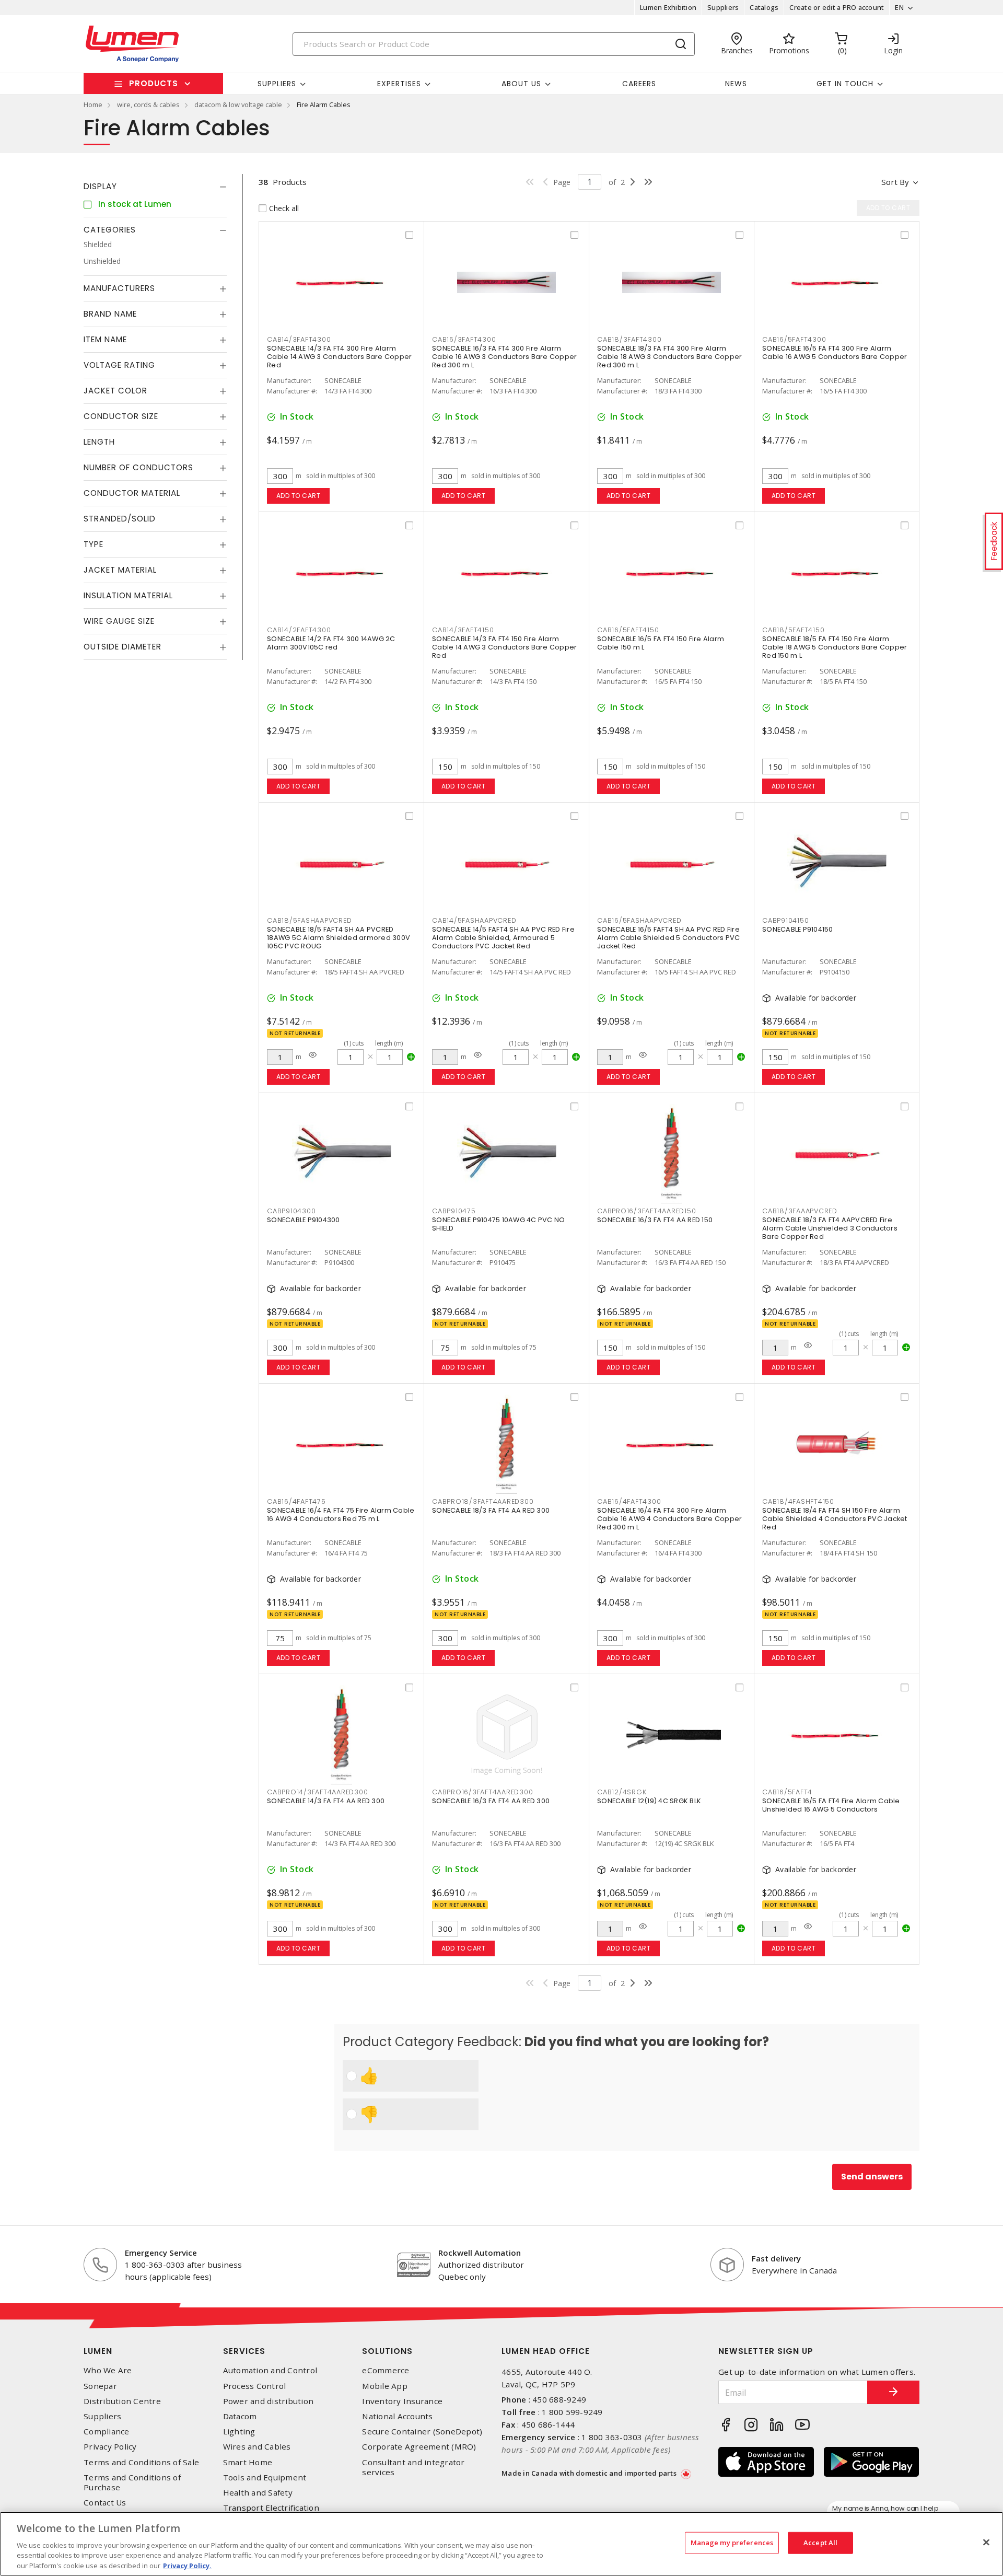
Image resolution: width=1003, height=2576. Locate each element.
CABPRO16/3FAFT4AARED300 (482, 1792)
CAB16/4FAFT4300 (629, 1501)
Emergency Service (161, 2253)
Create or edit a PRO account (837, 7)
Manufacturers (119, 288)
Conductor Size (121, 416)
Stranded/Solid (120, 519)
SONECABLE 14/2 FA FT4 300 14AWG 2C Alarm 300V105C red (331, 643)
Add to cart (299, 496)
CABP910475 (454, 1211)
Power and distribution (269, 2401)
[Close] (986, 2543)
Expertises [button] (399, 84)
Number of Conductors (138, 467)
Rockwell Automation (480, 2253)
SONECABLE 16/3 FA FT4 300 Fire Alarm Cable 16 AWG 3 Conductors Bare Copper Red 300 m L (504, 357)
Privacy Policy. (187, 2565)
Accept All (820, 2543)
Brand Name (110, 314)
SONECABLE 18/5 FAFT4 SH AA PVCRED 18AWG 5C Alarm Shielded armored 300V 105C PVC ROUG (339, 938)
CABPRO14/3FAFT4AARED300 (317, 1792)
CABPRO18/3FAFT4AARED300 (483, 1501)
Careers (639, 84)
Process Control (255, 2386)
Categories (110, 230)
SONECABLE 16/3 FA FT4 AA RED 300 (491, 1801)
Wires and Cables (257, 2447)
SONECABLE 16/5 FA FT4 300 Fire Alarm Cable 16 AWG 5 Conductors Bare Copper (835, 352)
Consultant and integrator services (413, 2467)
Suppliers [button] (277, 84)
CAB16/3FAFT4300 (464, 339)
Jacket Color (115, 391)
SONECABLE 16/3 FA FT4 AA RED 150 (655, 1220)
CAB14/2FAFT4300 (299, 630)
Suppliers (723, 7)
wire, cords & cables (148, 105)
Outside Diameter (123, 647)
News (736, 84)
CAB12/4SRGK (622, 1792)
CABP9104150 (785, 920)
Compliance (107, 2432)
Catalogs (764, 7)
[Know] (313, 1055)
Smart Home (248, 2462)
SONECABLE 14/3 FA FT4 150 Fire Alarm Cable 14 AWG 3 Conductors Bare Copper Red (504, 647)
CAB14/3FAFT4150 (463, 630)
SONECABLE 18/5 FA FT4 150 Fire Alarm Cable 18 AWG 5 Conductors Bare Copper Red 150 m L (835, 647)
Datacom (240, 2416)
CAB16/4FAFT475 (296, 1501)
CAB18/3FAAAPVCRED (800, 1211)
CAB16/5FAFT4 (787, 1792)
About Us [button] (521, 84)
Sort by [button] (895, 182)
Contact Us (105, 2503)
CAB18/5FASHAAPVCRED (309, 920)
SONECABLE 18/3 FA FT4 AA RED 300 (491, 1510)
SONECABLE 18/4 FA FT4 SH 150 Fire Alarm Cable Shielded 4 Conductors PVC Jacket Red (835, 1519)
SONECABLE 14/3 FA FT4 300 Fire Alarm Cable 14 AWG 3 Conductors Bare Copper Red (339, 357)
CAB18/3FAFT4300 (629, 339)
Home (93, 105)
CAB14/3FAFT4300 (299, 339)
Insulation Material (128, 595)
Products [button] (154, 83)
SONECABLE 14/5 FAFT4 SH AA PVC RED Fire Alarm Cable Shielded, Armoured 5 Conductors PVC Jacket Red (503, 938)
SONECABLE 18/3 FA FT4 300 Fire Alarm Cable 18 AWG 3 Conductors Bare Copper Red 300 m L (669, 357)
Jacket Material (120, 570)
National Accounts (397, 2416)
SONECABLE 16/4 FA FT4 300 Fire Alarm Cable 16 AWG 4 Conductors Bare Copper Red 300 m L (669, 1519)
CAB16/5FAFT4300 (794, 339)
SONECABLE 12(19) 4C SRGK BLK (649, 1801)
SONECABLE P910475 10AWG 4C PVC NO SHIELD (498, 1224)
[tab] (155, 187)
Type (94, 544)
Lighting (239, 2432)
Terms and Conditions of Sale (141, 2462)
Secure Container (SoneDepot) (422, 2432)
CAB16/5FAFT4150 (628, 630)
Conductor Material (132, 493)
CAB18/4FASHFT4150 (798, 1501)
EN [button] (899, 7)
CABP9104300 (291, 1211)
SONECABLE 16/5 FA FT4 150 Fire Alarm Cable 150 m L (661, 643)
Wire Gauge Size (119, 621)
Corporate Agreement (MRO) (419, 2447)
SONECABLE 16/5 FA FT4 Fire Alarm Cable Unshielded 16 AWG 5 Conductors (831, 1805)
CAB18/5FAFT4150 (793, 630)
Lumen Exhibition (668, 7)
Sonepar (100, 2386)
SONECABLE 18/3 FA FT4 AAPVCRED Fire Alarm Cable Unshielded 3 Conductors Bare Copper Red (830, 1228)
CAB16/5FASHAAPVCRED (639, 920)
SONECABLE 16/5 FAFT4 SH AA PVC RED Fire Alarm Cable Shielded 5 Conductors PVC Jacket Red (668, 938)
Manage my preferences (732, 2543)
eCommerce (386, 2370)
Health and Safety (258, 2493)
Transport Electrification (271, 2508)
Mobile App (385, 2386)
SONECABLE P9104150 (798, 929)
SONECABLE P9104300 (304, 1220)
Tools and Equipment (265, 2478)
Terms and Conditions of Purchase (132, 2482)
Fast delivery (776, 2258)
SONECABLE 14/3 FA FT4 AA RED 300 (326, 1801)
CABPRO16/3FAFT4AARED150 (646, 1211)
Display (100, 186)
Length (99, 442)
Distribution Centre (122, 2401)
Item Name (105, 339)
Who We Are (108, 2370)
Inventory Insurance (402, 2401)
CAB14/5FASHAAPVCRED (474, 920)
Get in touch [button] (845, 84)
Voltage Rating (119, 365)
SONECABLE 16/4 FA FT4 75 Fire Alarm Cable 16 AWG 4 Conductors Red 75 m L (341, 1515)
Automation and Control (270, 2370)
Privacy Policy (110, 2447)
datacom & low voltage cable (238, 105)
